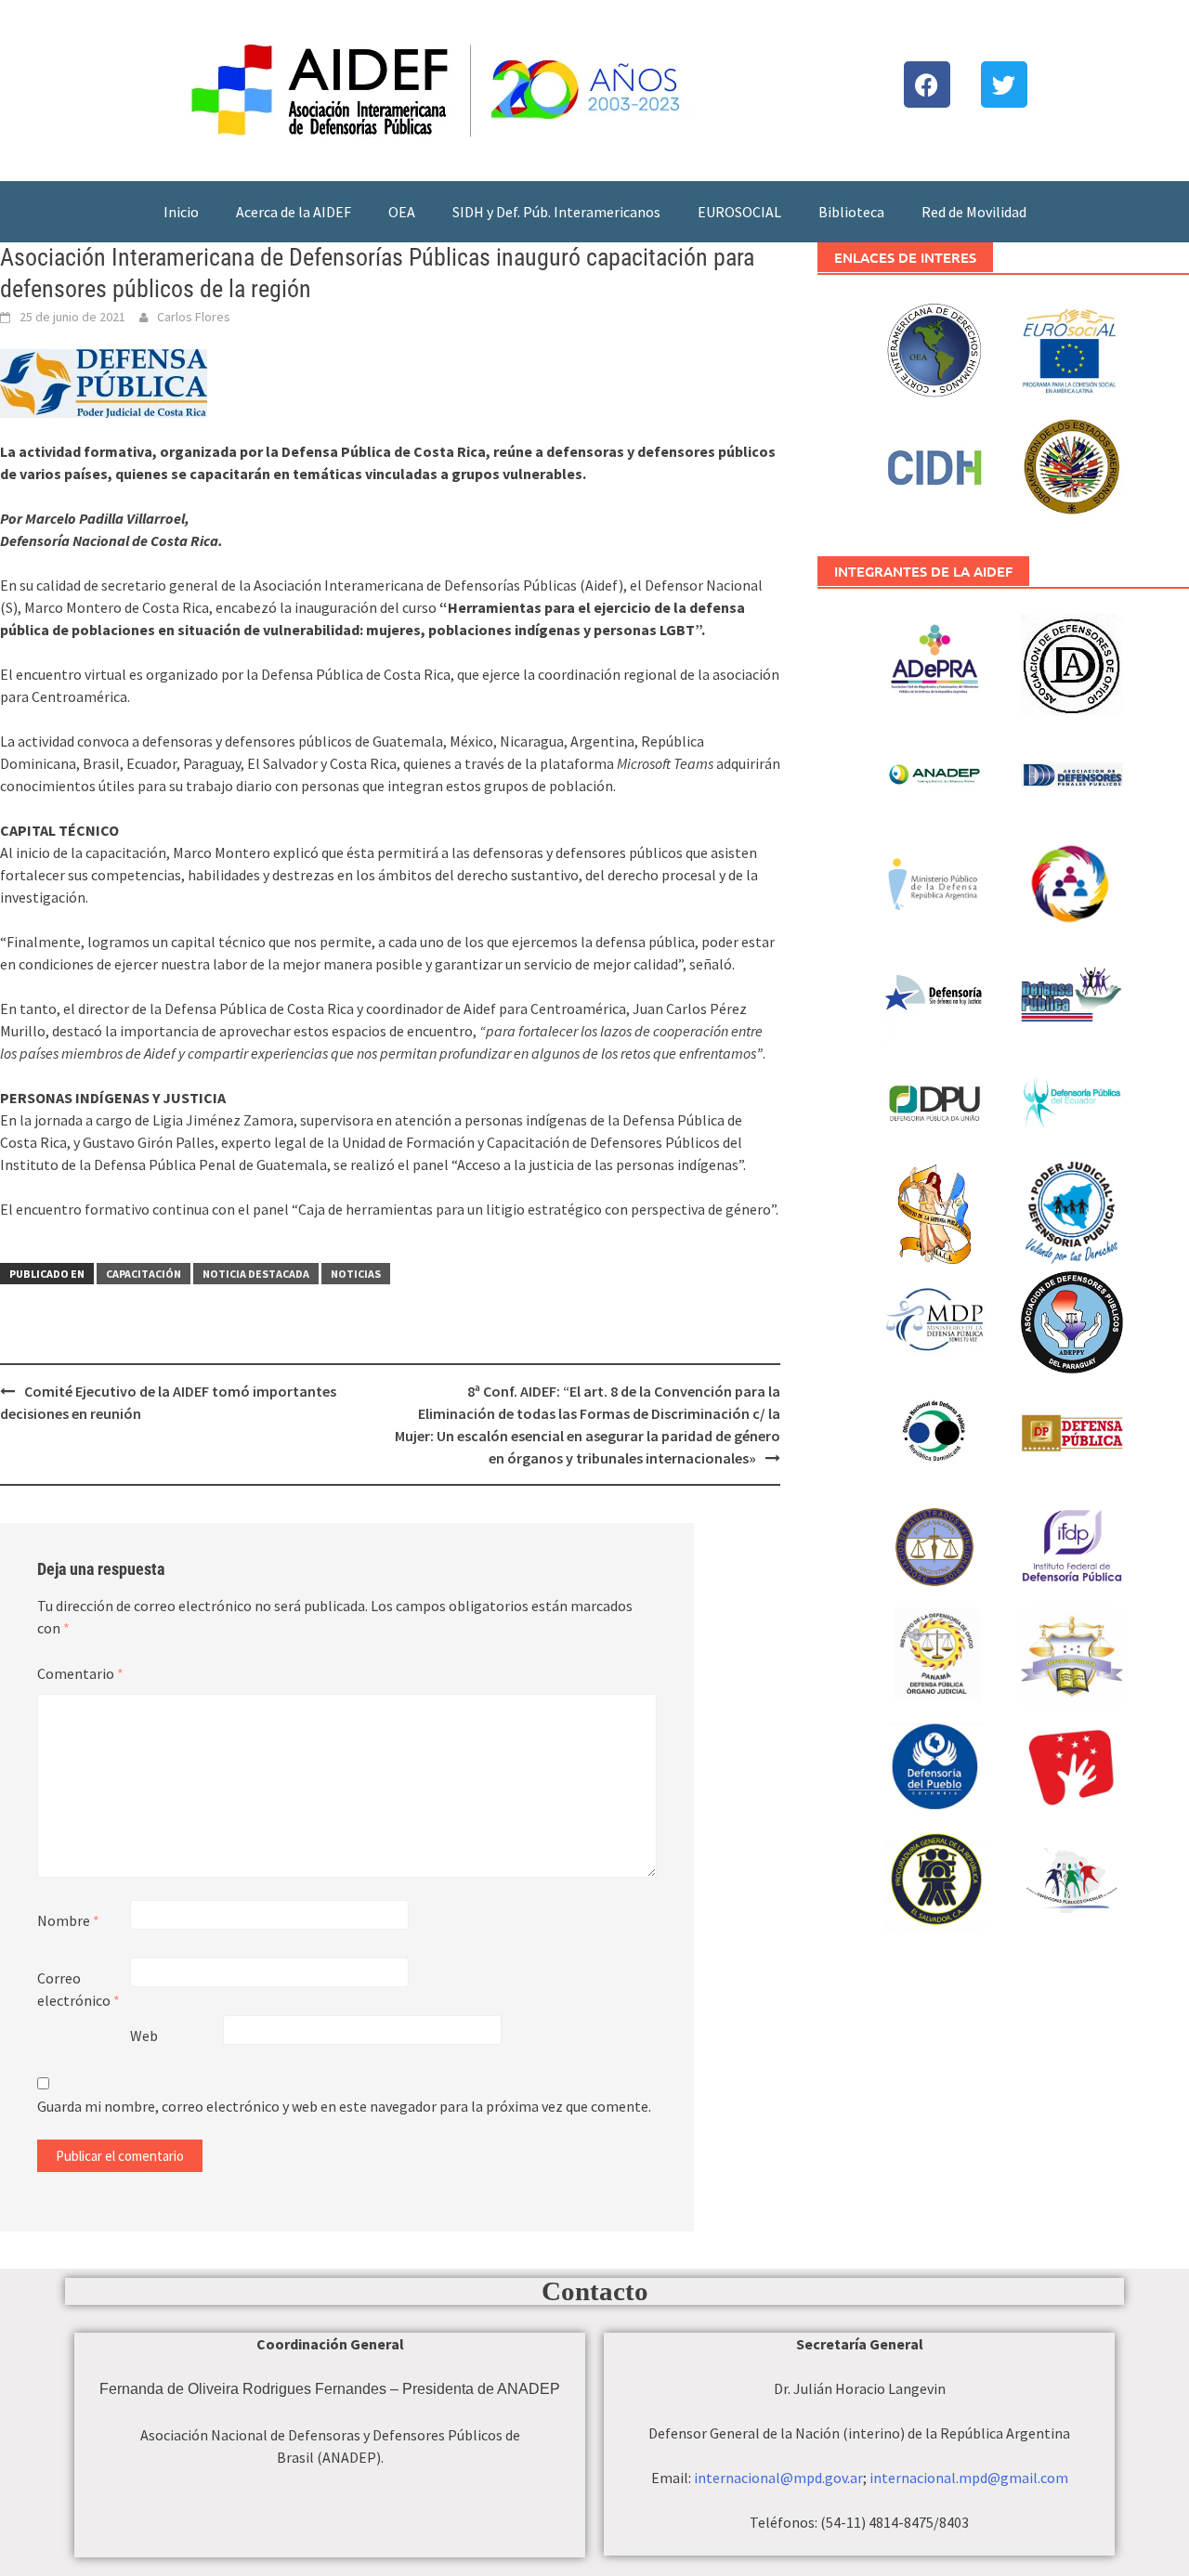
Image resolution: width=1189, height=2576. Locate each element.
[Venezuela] (1072, 1435)
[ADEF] (1072, 772)
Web (144, 2036)
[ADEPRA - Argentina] (935, 662)
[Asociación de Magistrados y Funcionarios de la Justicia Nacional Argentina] (935, 1544)
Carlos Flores (194, 317)
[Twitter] (1004, 85)
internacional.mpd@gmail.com (969, 2478)
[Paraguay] (935, 1320)
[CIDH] (935, 464)
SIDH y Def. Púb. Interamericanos (556, 212)
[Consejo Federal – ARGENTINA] (1072, 881)
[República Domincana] (935, 1429)
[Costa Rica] (1072, 991)
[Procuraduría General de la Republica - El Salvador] (935, 1873)
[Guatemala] (935, 1210)
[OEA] (1072, 464)
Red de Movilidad (974, 212)
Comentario (80, 1673)
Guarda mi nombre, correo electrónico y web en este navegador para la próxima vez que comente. (344, 2106)
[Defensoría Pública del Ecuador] (1072, 1100)
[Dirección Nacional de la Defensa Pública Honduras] (1072, 1654)
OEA (402, 212)
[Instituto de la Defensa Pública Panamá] (935, 1654)
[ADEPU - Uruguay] (1072, 662)
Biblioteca (851, 212)
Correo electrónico (78, 1989)
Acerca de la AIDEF (294, 212)
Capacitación (144, 1274)
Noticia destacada (256, 1274)
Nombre (68, 1920)
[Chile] (935, 991)
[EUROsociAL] (1072, 355)
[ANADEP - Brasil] (935, 772)
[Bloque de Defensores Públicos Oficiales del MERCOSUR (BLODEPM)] (1072, 1896)
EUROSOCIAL (739, 212)
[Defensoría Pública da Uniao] (935, 1100)
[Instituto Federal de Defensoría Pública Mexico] (1072, 1544)
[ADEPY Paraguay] (1072, 1320)
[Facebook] (927, 85)
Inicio (181, 212)
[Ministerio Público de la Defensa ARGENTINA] (935, 881)
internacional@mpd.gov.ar (778, 2478)
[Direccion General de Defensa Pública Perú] (1072, 1763)
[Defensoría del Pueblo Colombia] (935, 1763)
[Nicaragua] (1072, 1210)
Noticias (356, 1274)
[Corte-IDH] (935, 348)
